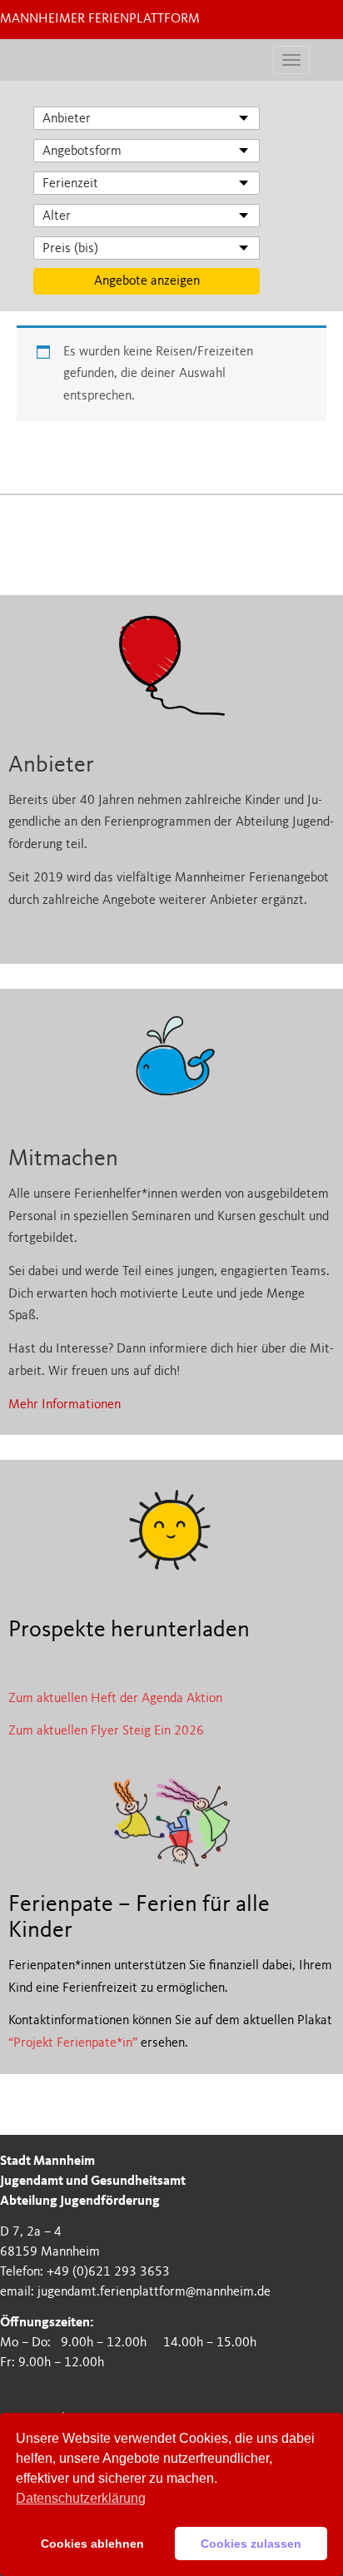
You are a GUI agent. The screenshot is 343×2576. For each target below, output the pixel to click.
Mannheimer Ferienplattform (100, 19)
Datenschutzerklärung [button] (81, 2498)
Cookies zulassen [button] (251, 2544)
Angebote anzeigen (147, 281)
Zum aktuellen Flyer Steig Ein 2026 (106, 1731)
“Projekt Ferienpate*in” (73, 2043)
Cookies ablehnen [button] (92, 2544)
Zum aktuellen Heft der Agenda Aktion (115, 1699)
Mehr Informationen (65, 1405)
